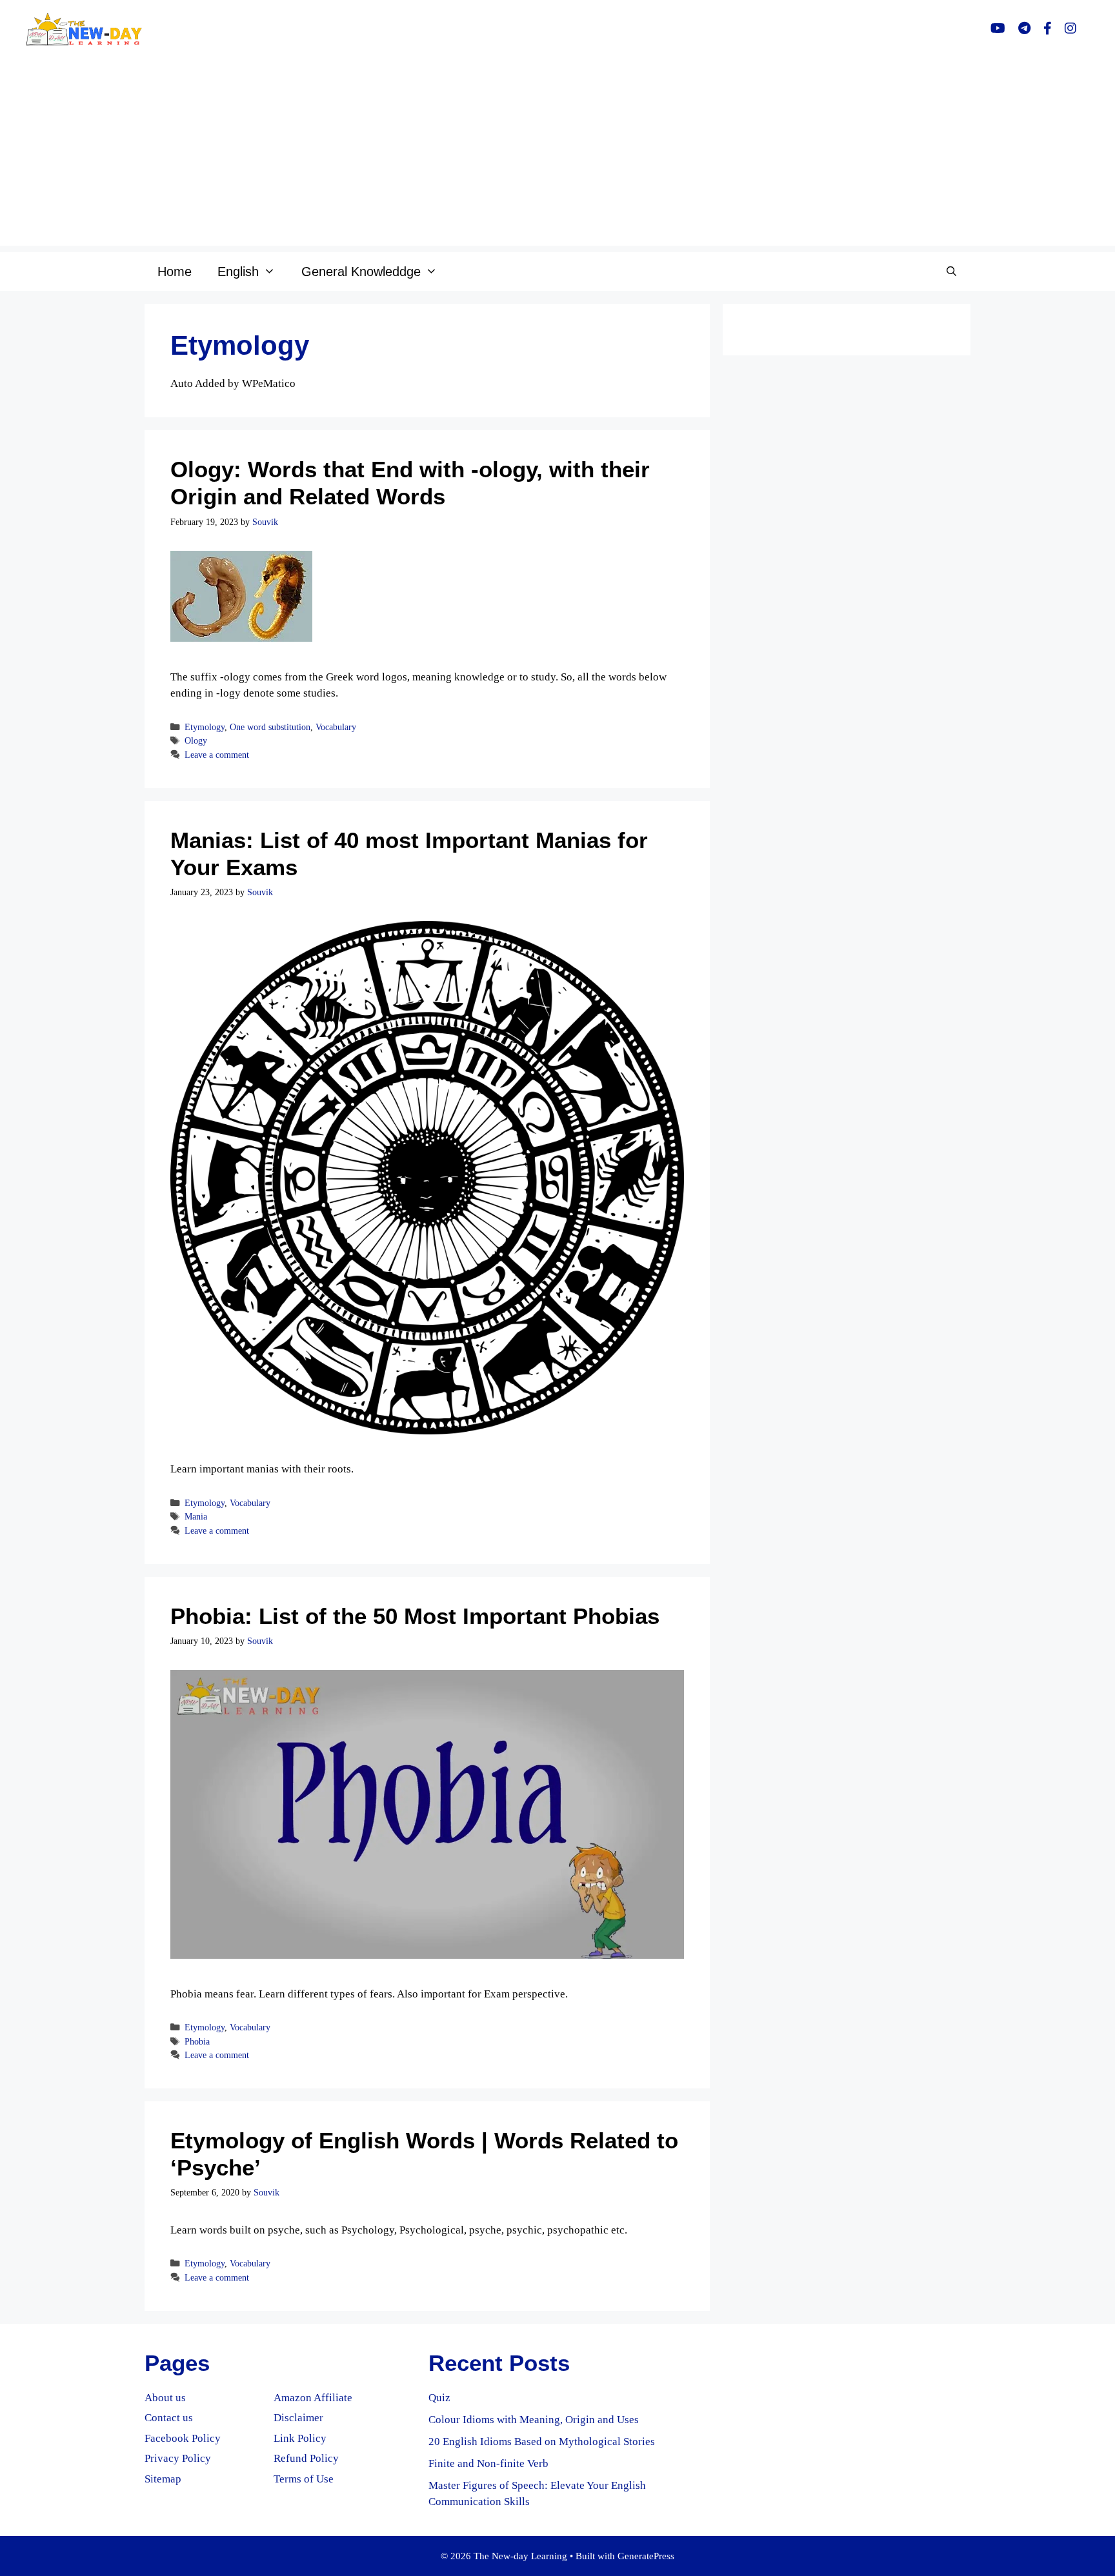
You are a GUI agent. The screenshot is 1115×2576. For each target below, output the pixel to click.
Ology (196, 740)
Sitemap (163, 2479)
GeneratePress (646, 2556)
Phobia (197, 2041)
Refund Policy (306, 2458)
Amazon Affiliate (313, 2398)
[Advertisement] (557, 155)
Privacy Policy (178, 2458)
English (238, 272)
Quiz (439, 2398)
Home (175, 272)
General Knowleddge (361, 272)
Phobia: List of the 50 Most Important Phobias (415, 1616)
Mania (196, 1516)
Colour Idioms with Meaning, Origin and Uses (534, 2420)
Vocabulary (336, 727)
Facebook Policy (183, 2438)
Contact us (169, 2418)
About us (165, 2398)
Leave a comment (217, 755)
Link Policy (300, 2438)
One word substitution (270, 727)
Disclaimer (298, 2418)
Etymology (205, 727)
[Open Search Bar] (951, 272)
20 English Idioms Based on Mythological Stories (542, 2442)
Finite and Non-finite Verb (488, 2463)
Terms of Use (304, 2479)
